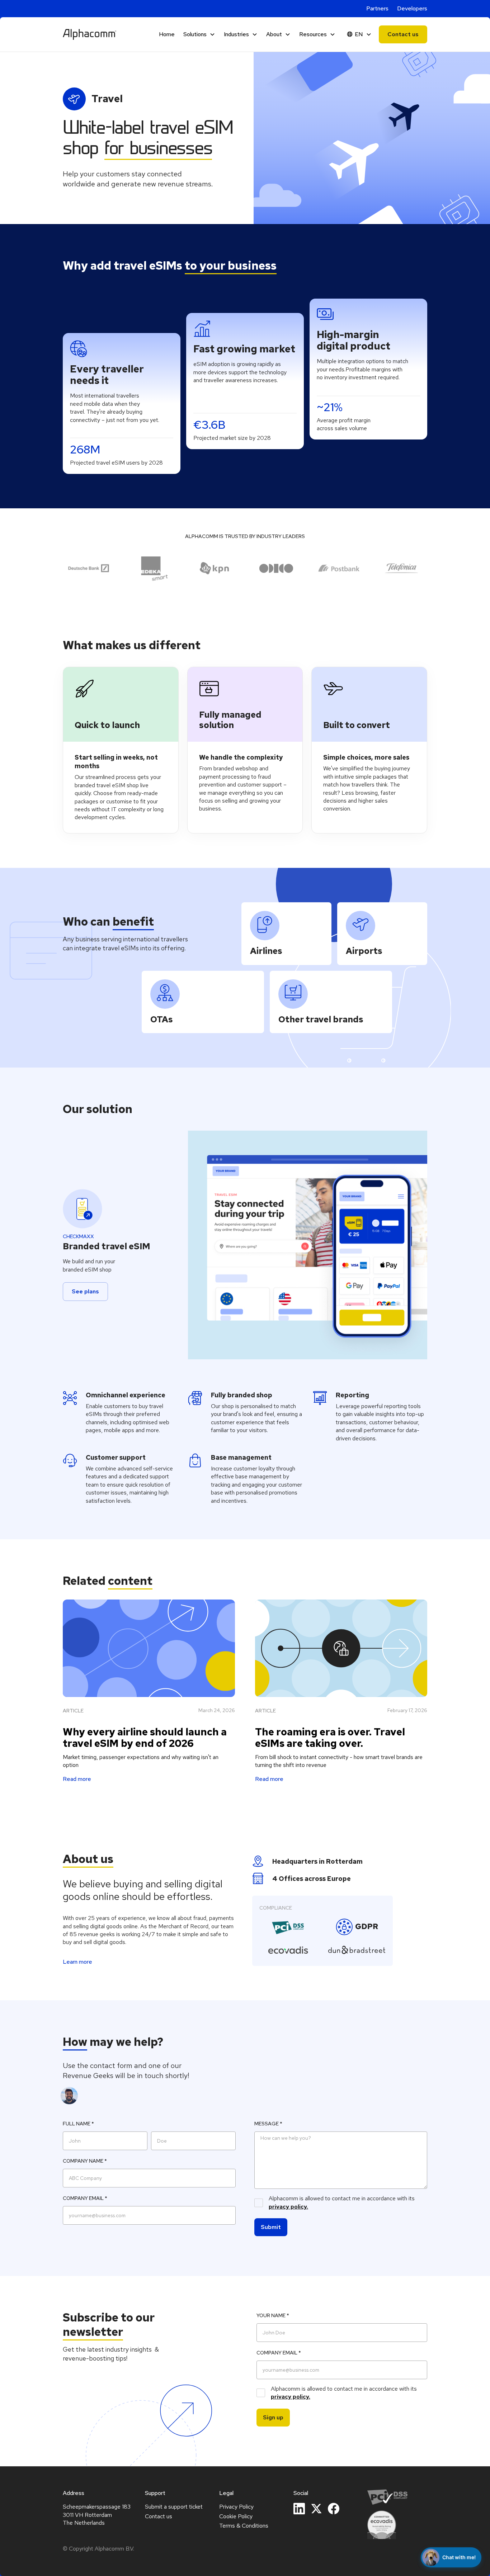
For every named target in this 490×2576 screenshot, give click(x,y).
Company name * (85, 2161)
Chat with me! (459, 2557)
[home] (90, 34)
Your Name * (273, 2315)
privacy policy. (288, 2207)
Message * (268, 2124)
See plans (85, 1291)
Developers (412, 8)
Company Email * (85, 2198)
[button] (199, 34)
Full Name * (78, 2124)
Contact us (403, 34)
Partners (377, 8)
